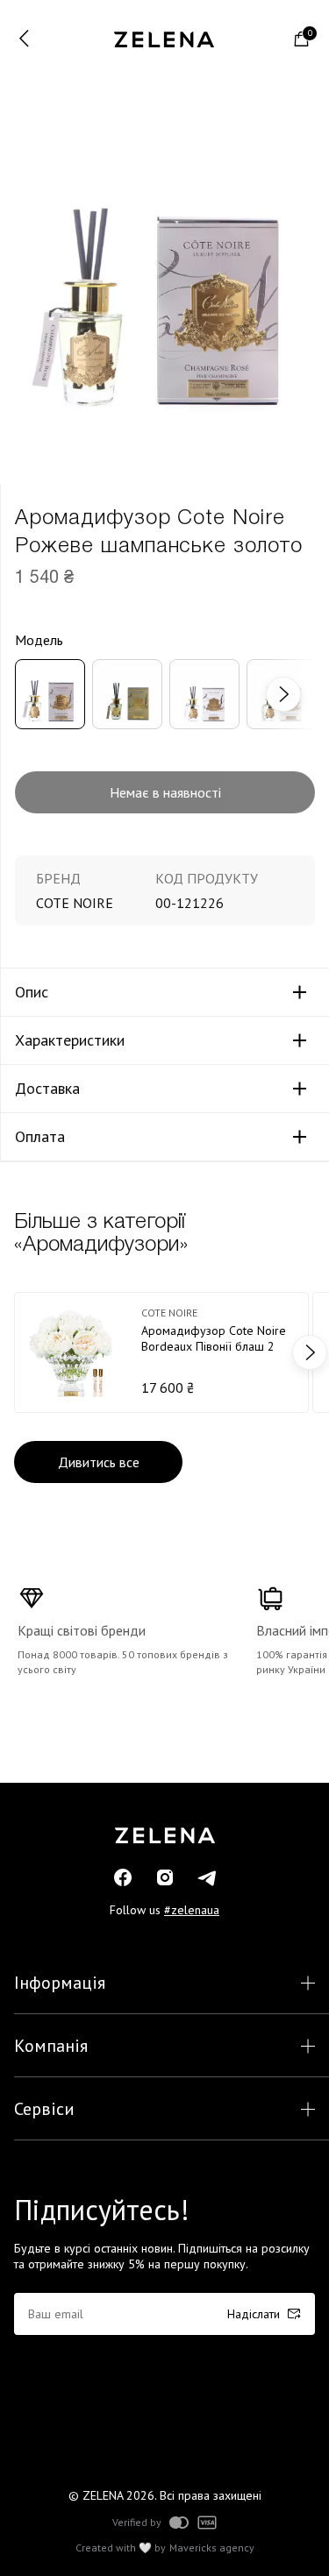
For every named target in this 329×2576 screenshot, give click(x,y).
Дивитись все (99, 1462)
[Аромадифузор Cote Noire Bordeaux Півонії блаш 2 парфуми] (161, 1352)
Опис (32, 992)
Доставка (47, 1089)
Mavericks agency (212, 2548)
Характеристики (70, 1040)
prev (19, 1352)
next (290, 694)
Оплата (40, 1137)
